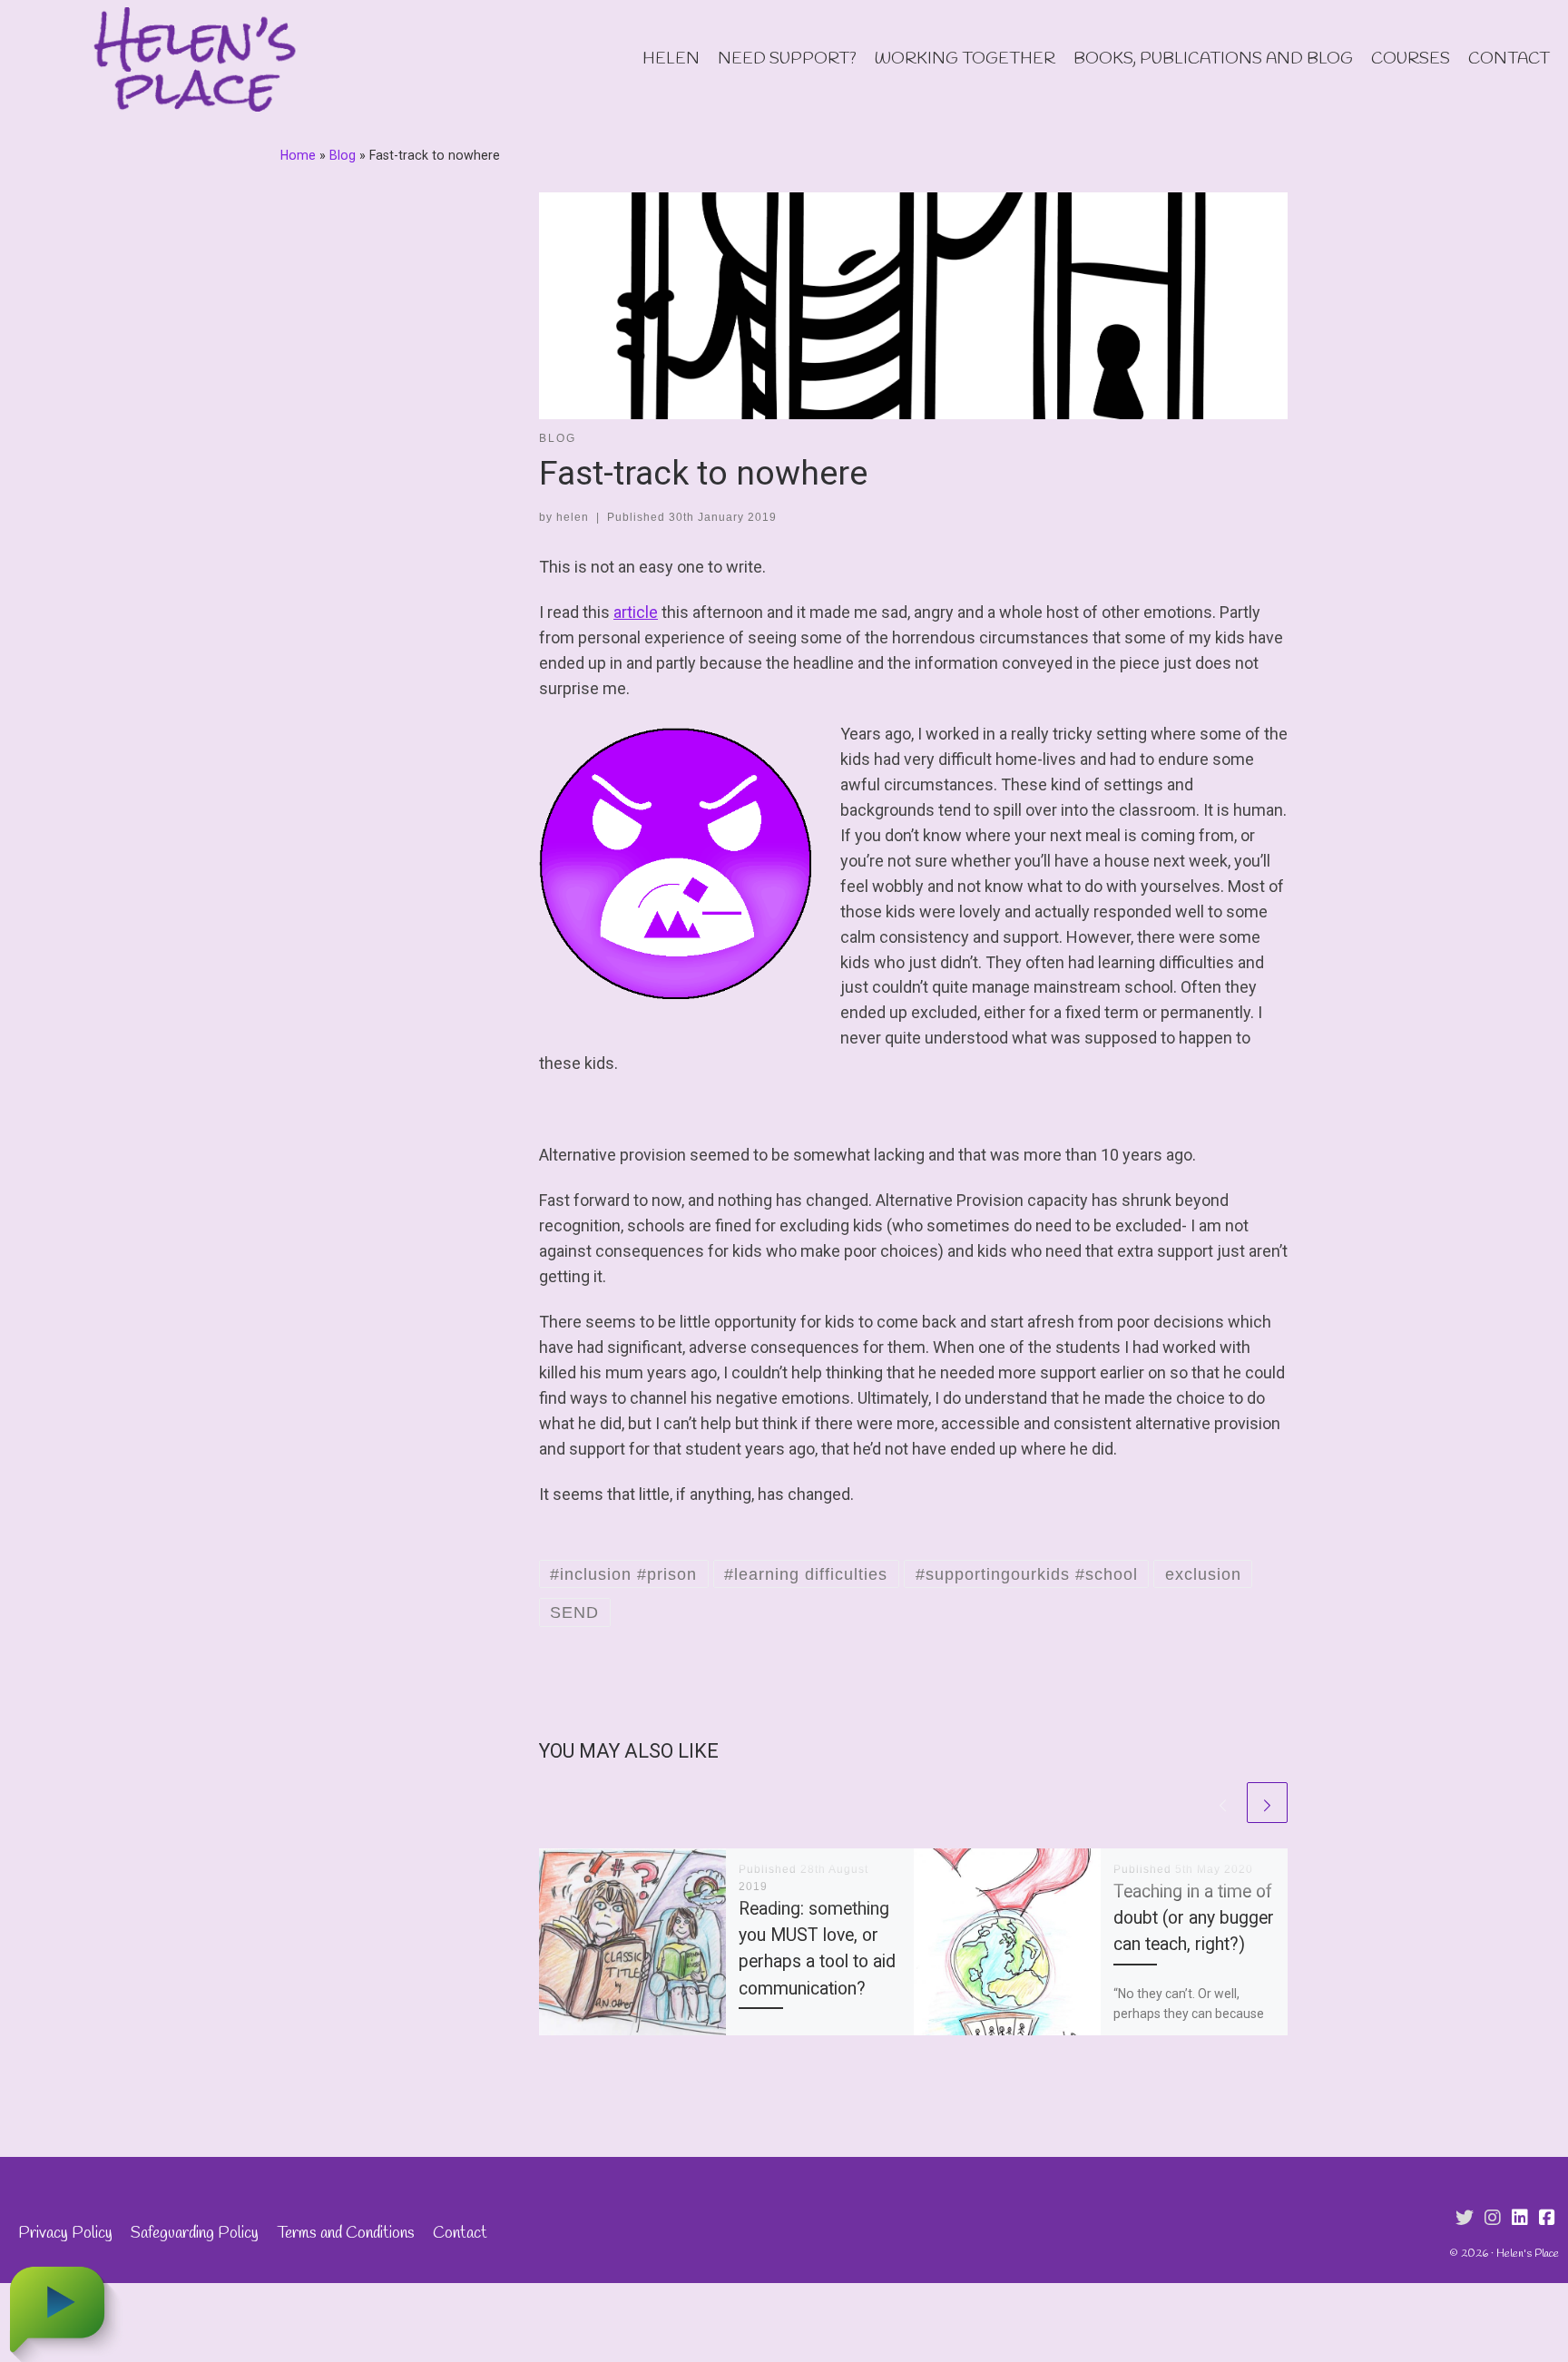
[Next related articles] (1267, 1803)
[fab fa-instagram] (1493, 2219)
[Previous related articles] (1223, 1803)
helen (573, 517)
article (636, 612)
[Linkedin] (1520, 2219)
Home (298, 155)
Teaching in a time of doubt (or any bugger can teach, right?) (1194, 1918)
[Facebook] (1547, 2219)
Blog (343, 155)
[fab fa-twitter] (1465, 2219)
